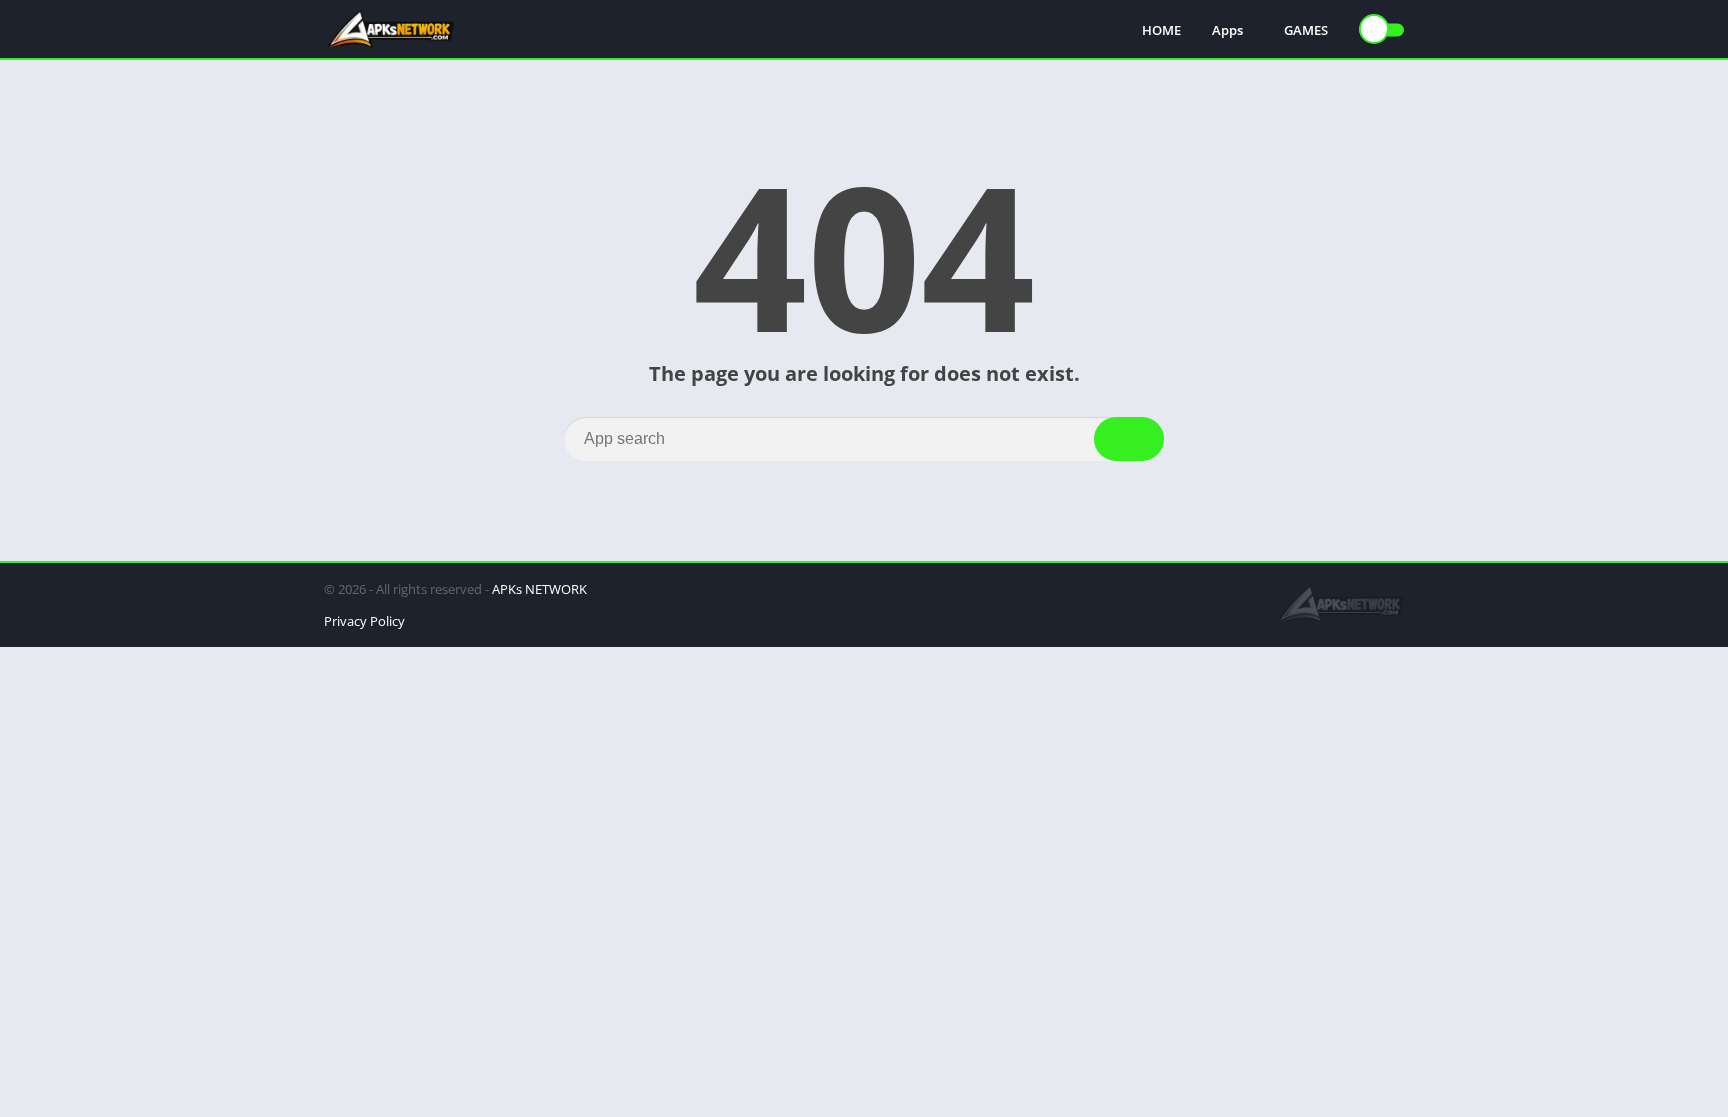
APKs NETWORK (539, 589)
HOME (1161, 30)
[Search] (1129, 439)
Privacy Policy (364, 621)
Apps (1227, 30)
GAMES (1306, 30)
